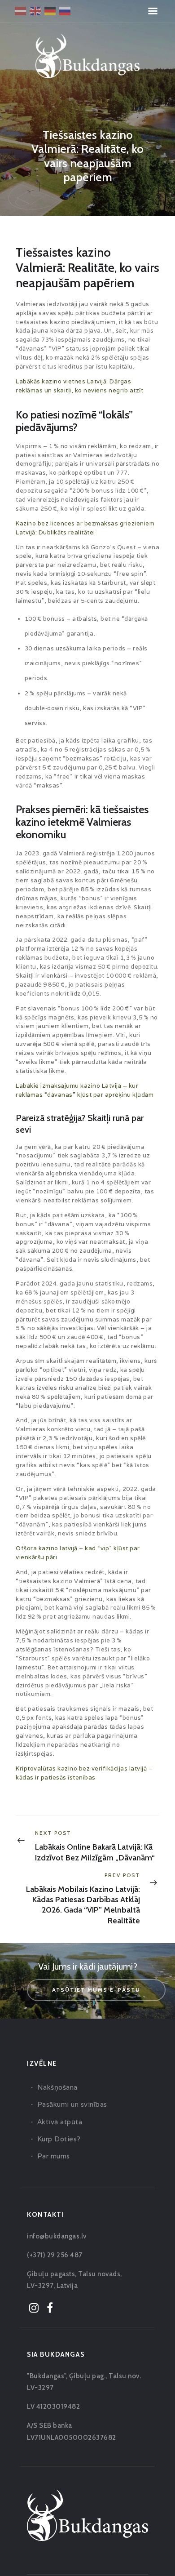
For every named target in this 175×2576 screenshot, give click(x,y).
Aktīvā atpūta (60, 2122)
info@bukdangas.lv (57, 2236)
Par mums (54, 2156)
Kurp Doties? (59, 2139)
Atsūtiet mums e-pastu (96, 1990)
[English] (36, 10)
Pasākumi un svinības (72, 2104)
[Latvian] (21, 10)
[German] (50, 10)
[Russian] (65, 10)
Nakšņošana (57, 2087)
